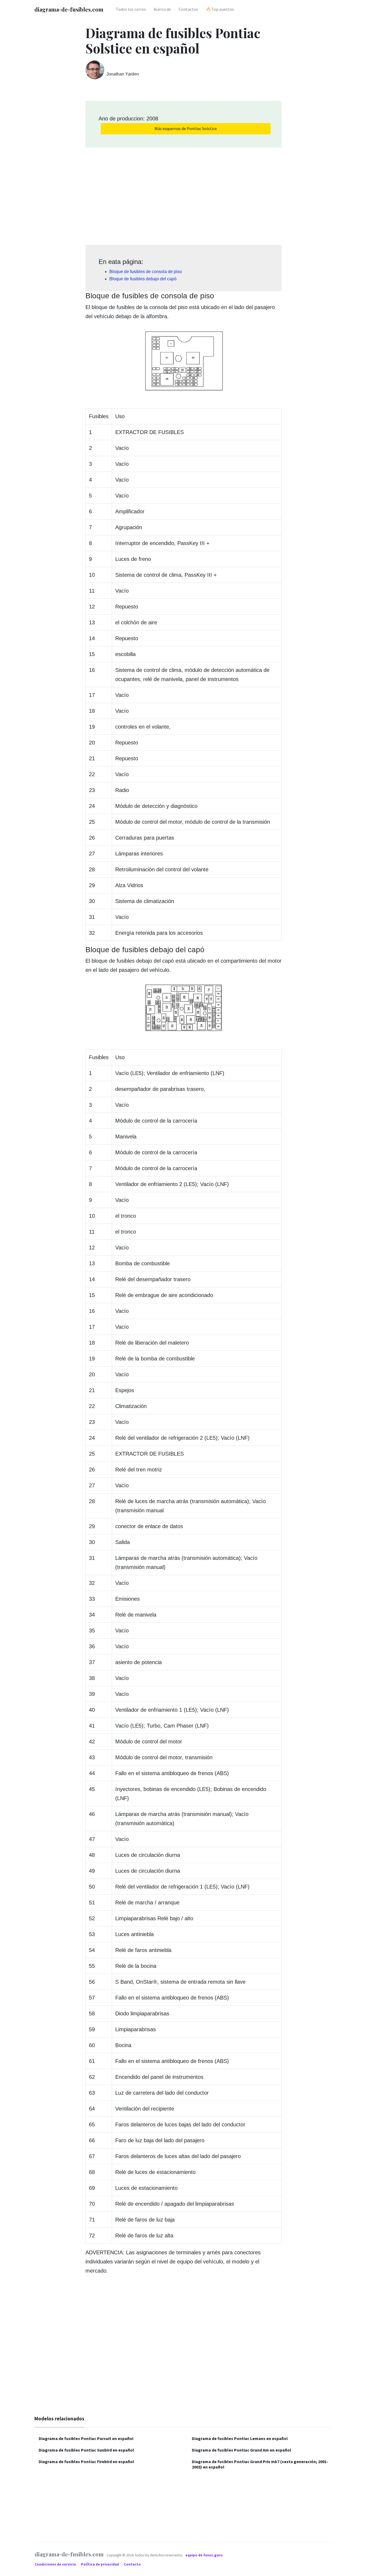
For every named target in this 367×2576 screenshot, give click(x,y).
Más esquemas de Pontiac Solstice (186, 128)
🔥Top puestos (220, 9)
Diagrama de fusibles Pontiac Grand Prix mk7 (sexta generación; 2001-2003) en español (260, 2464)
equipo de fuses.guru (204, 2555)
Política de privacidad (100, 2564)
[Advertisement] (183, 194)
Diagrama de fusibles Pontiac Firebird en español (86, 2462)
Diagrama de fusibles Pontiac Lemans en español (240, 2438)
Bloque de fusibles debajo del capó (143, 279)
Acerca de (162, 9)
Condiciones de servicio (56, 2564)
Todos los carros (131, 9)
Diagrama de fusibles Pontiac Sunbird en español (86, 2450)
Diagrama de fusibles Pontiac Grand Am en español (242, 2450)
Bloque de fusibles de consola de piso (146, 272)
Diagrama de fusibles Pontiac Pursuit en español (86, 2438)
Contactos (188, 9)
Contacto (132, 2564)
